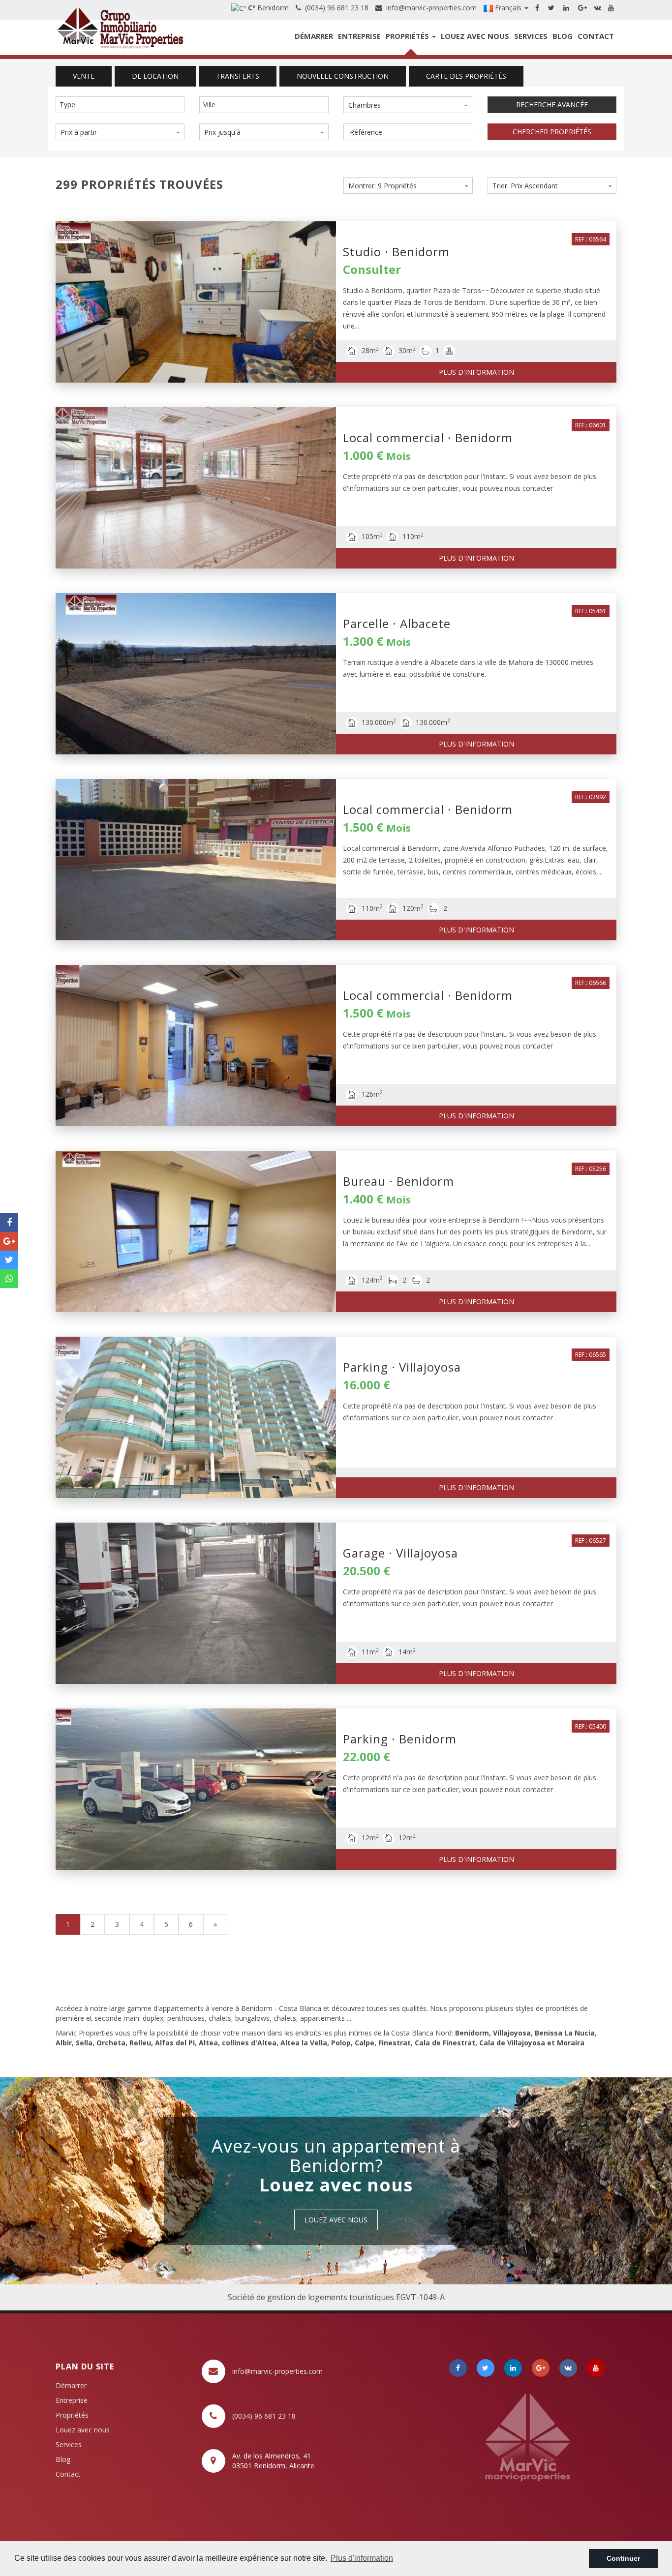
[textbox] (122, 105)
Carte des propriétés (466, 76)
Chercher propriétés (552, 132)
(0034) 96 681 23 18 (335, 8)
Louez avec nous (475, 36)
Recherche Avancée (552, 105)
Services (531, 36)
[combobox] (120, 105)
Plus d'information (476, 372)
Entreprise (359, 36)
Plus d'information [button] (362, 2558)
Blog (563, 36)
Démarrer (314, 36)
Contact (596, 36)
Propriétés (408, 36)
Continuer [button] (623, 2558)
